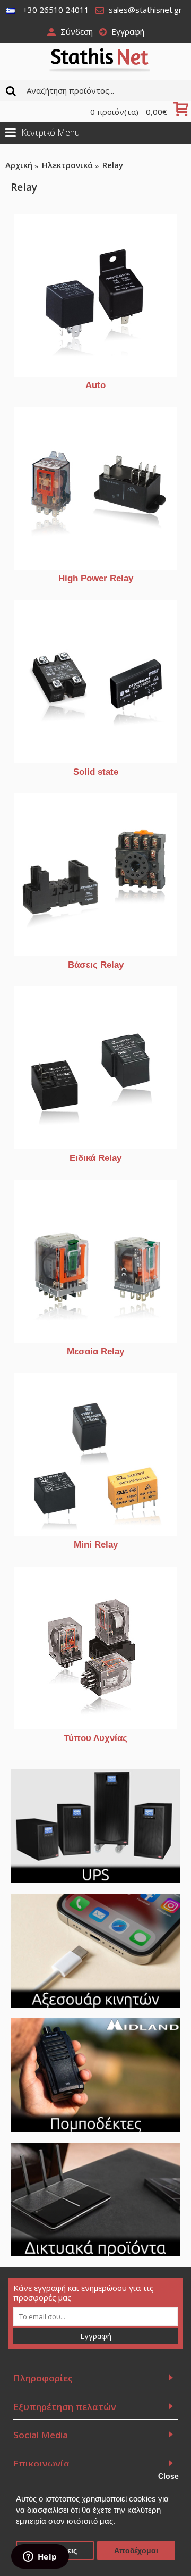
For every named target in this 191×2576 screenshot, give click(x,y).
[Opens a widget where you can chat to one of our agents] (40, 2557)
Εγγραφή (96, 2336)
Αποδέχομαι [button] (136, 2551)
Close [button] (168, 2476)
